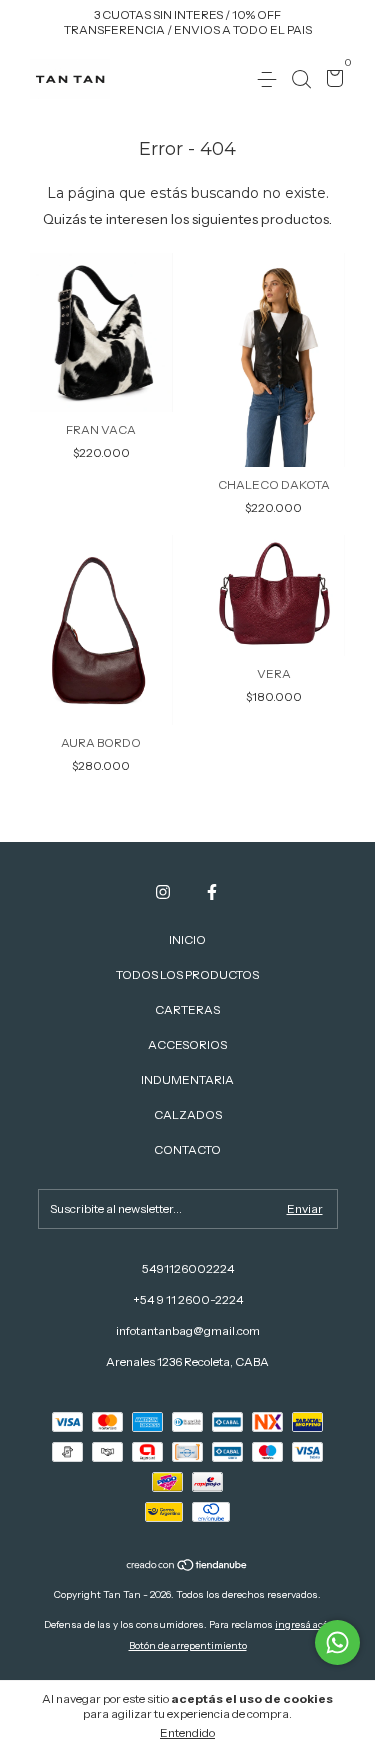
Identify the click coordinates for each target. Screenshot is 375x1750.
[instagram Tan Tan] (163, 892)
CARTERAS (187, 1009)
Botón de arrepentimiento (188, 1645)
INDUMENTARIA (187, 1079)
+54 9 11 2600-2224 (188, 1299)
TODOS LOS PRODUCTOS (187, 974)
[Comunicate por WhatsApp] (337, 1642)
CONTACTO (187, 1149)
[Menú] (270, 79)
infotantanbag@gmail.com (188, 1330)
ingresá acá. (303, 1624)
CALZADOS (188, 1114)
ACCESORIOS (187, 1044)
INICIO (187, 939)
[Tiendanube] (187, 1567)
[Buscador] (301, 79)
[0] (331, 80)
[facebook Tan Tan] (212, 892)
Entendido (187, 1732)
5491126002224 (188, 1268)
